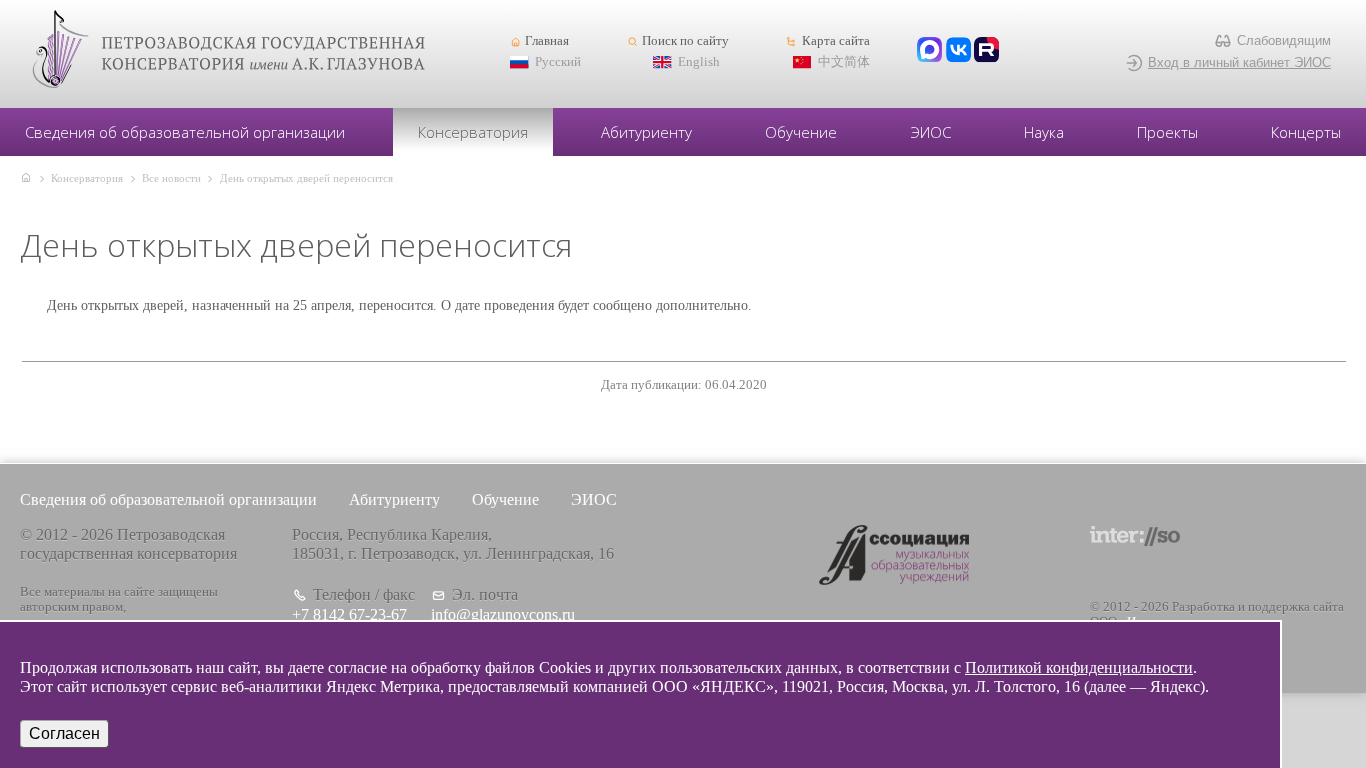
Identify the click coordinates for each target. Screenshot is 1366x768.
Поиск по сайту (685, 41)
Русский (558, 62)
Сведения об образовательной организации (185, 132)
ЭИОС (931, 132)
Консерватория (473, 132)
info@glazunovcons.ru (503, 614)
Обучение (801, 132)
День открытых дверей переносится (306, 178)
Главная (547, 41)
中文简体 (844, 62)
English (699, 62)
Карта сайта (835, 41)
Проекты (1167, 132)
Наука (1044, 132)
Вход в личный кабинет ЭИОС (1239, 62)
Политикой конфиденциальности (1079, 667)
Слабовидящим (1284, 40)
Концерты (1306, 132)
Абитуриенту (646, 132)
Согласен (64, 733)
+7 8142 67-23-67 (349, 614)
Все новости (171, 178)
